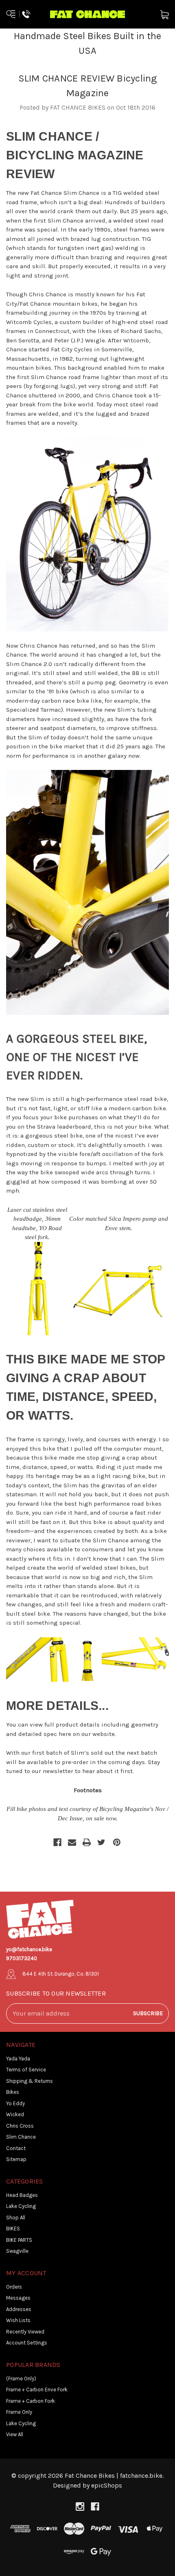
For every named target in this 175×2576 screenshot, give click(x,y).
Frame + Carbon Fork (31, 2401)
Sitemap (16, 2159)
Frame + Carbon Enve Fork (37, 2390)
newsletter (58, 1771)
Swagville (17, 2251)
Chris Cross (20, 2126)
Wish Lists (18, 2320)
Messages (18, 2298)
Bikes (13, 2092)
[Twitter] (101, 1842)
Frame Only (19, 2412)
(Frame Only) (21, 2379)
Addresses (19, 2309)
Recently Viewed (25, 2332)
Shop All (16, 2218)
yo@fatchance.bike (29, 1949)
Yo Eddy (15, 2103)
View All (15, 2434)
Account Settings (27, 2343)
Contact (16, 2148)
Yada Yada (18, 2059)
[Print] (87, 1842)
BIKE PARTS (19, 2240)
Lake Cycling (21, 2206)
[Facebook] (57, 1842)
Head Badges (22, 2195)
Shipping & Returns (30, 2081)
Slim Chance (21, 2137)
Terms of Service (26, 2070)
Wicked (15, 2114)
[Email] (72, 1842)
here (65, 1734)
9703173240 (22, 1958)
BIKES (13, 2229)
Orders (14, 2287)
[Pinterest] (117, 1842)
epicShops (107, 2485)
